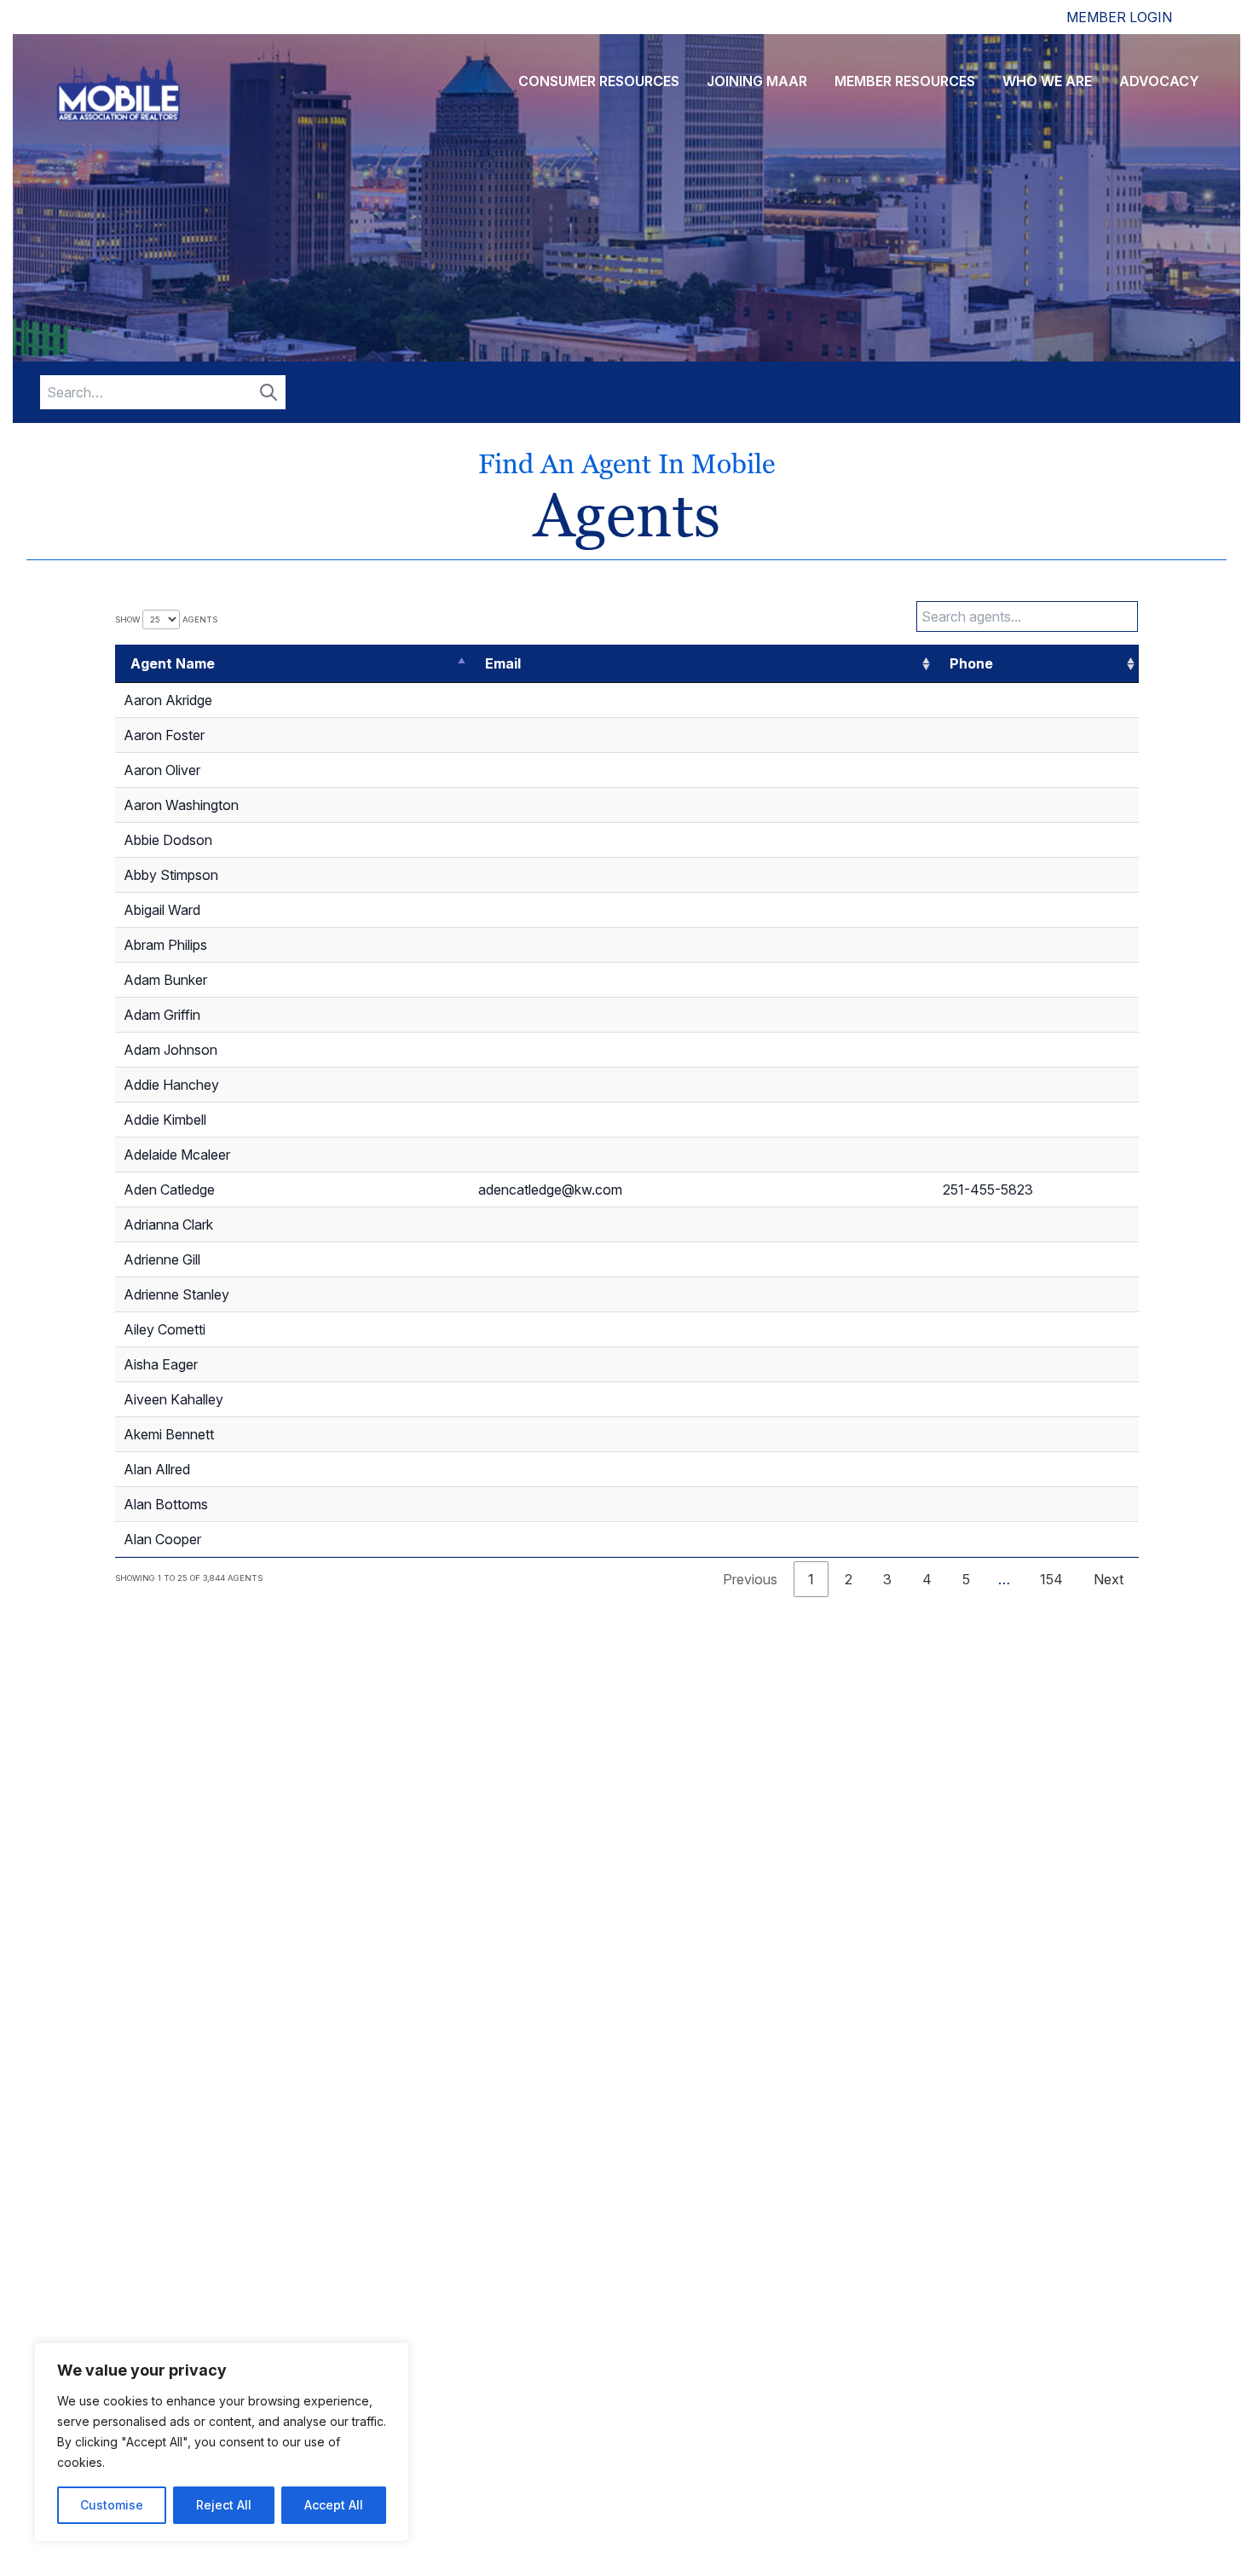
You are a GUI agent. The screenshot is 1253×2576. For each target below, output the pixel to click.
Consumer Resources (599, 81)
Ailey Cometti (165, 1329)
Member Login (1119, 17)
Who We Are (1047, 81)
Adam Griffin (162, 1015)
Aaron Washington (181, 805)
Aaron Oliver (162, 770)
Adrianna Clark (168, 1224)
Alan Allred (157, 1469)
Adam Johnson (170, 1050)
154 (1051, 1579)
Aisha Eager (161, 1364)
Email (503, 663)
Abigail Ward (162, 910)
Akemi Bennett (169, 1434)
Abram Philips (165, 945)
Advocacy (1159, 81)
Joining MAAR (757, 81)
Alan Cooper (162, 1539)
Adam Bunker (165, 980)
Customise (112, 2505)
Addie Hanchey (171, 1085)
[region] (222, 2442)
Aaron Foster (164, 735)
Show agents (166, 619)
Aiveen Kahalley (173, 1399)
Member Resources (905, 81)
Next (1109, 1579)
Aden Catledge (169, 1190)
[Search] (268, 392)
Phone (971, 663)
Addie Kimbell (165, 1120)
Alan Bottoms (166, 1504)
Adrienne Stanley (176, 1294)
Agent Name (173, 663)
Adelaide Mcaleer (177, 1155)
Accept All (334, 2505)
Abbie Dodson (168, 840)
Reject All (224, 2505)
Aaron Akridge (168, 700)
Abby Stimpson (171, 875)
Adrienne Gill (162, 1259)
